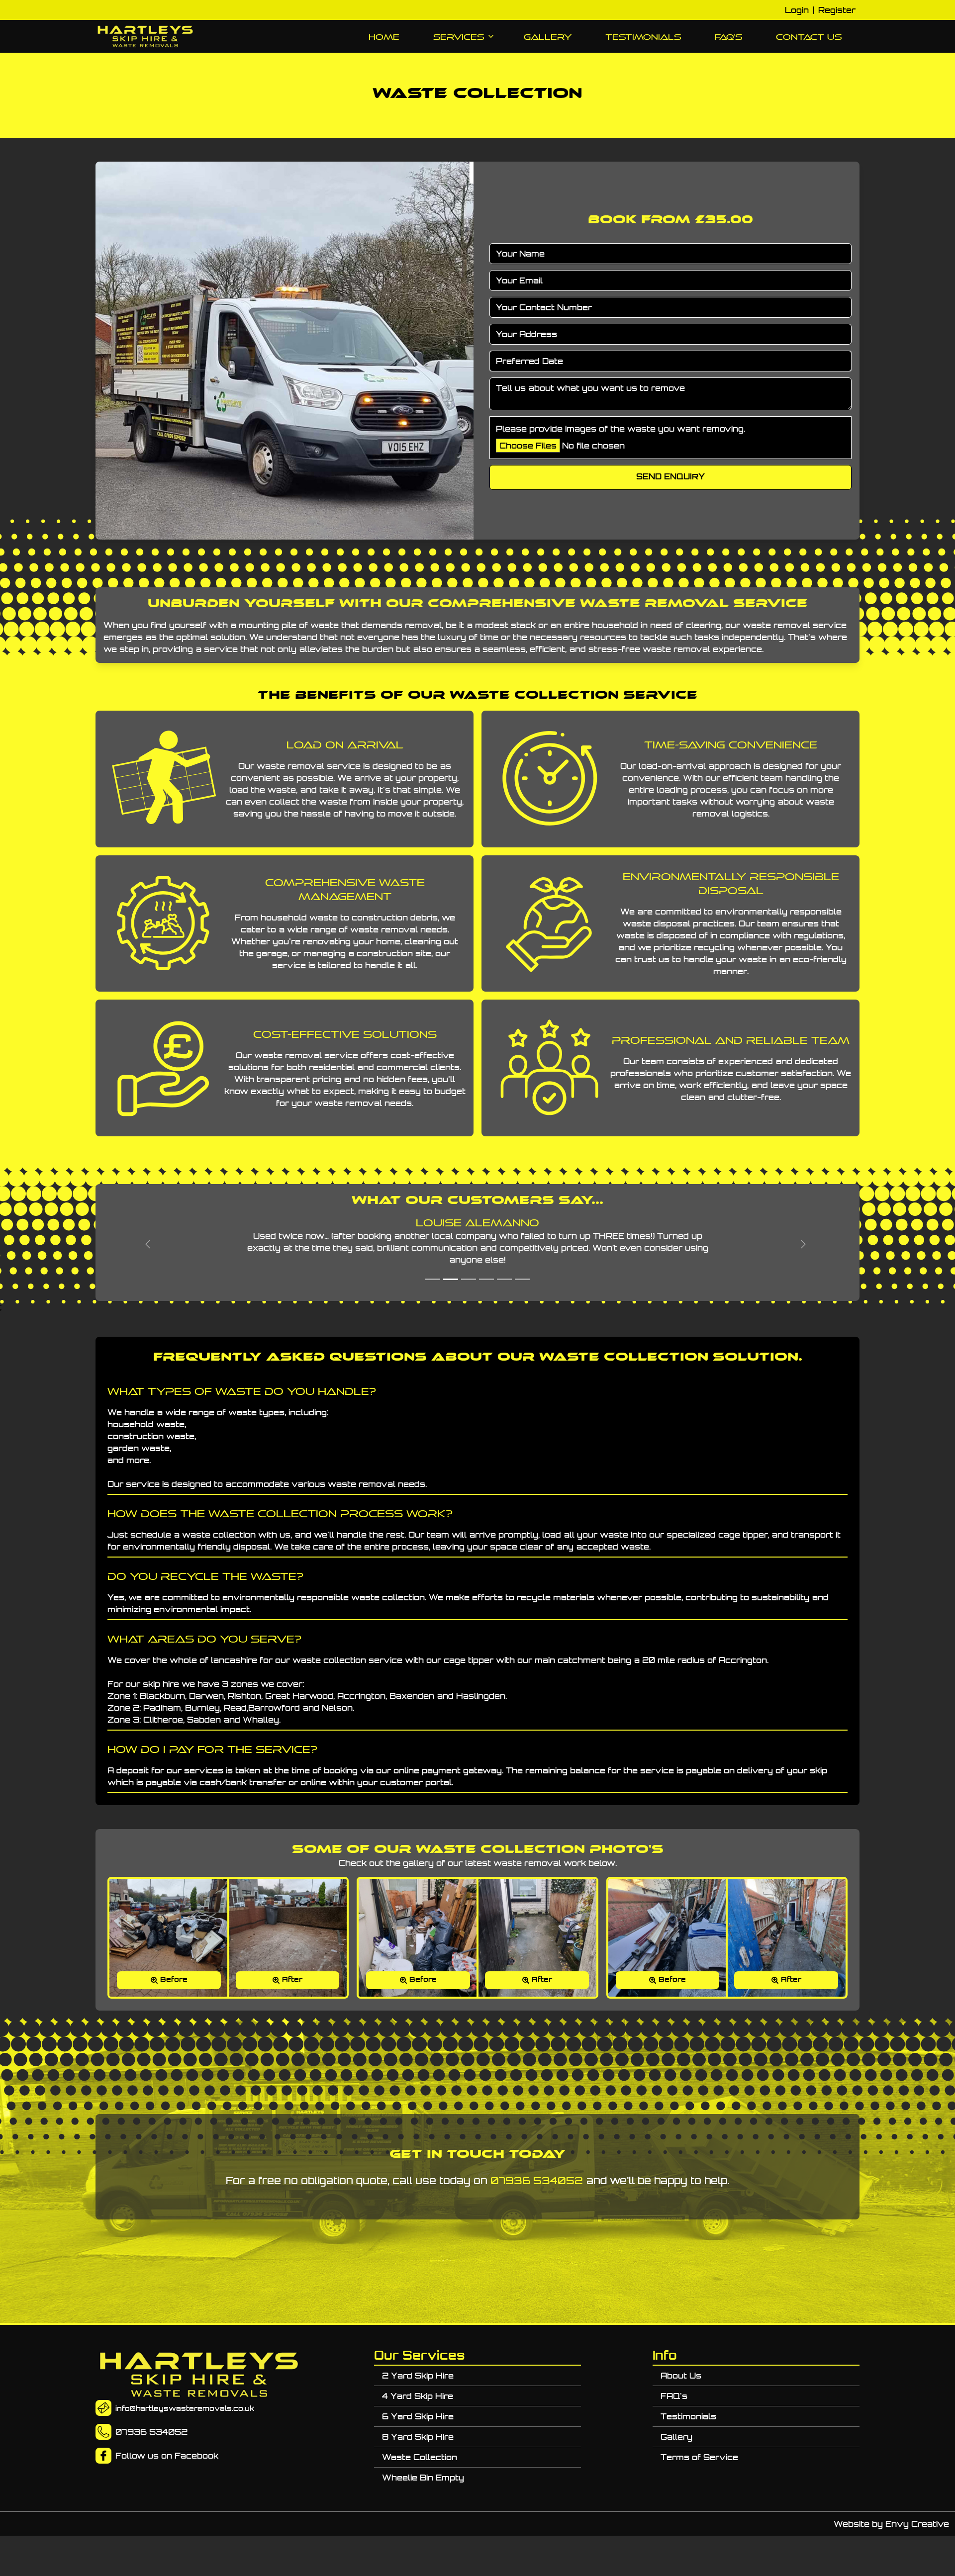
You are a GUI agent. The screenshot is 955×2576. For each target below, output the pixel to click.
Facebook (196, 2456)
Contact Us (809, 37)
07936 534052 (537, 2180)
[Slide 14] (504, 1279)
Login (797, 10)
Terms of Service (699, 2457)
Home (384, 37)
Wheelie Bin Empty (423, 2478)
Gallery (548, 37)
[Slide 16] (469, 1279)
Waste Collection (420, 2457)
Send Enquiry (670, 477)
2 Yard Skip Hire (418, 2376)
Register (837, 10)
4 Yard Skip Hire (418, 2396)
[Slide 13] (522, 1279)
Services (459, 37)
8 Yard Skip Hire (418, 2437)
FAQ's (728, 37)
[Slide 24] (433, 1279)
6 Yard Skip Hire (418, 2416)
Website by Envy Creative (891, 2524)
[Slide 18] (451, 1279)
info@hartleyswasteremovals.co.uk (185, 2408)
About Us (681, 2376)
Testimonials (643, 37)
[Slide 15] (486, 1279)
